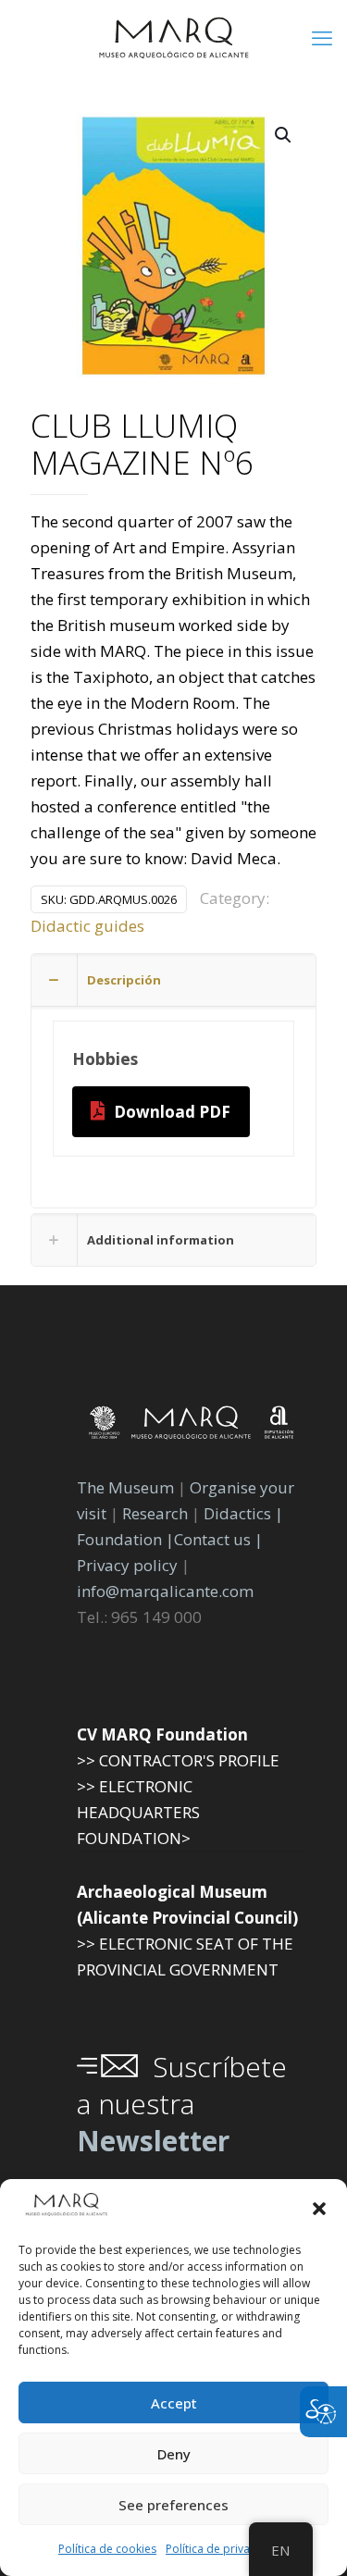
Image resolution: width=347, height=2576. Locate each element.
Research (155, 1513)
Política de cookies (107, 2549)
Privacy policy (129, 1565)
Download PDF (172, 1112)
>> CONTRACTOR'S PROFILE (178, 1760)
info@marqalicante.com (165, 1591)
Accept (174, 2403)
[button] (319, 2209)
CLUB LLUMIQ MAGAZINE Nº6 (142, 446)
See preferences (173, 2505)
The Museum (125, 1487)
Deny (174, 2454)
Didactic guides (87, 926)
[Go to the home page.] (173, 37)
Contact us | (218, 1539)
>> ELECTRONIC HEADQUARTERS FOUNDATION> (138, 1812)
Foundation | (125, 1539)
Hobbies (105, 1059)
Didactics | (243, 1513)
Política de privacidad (223, 2549)
